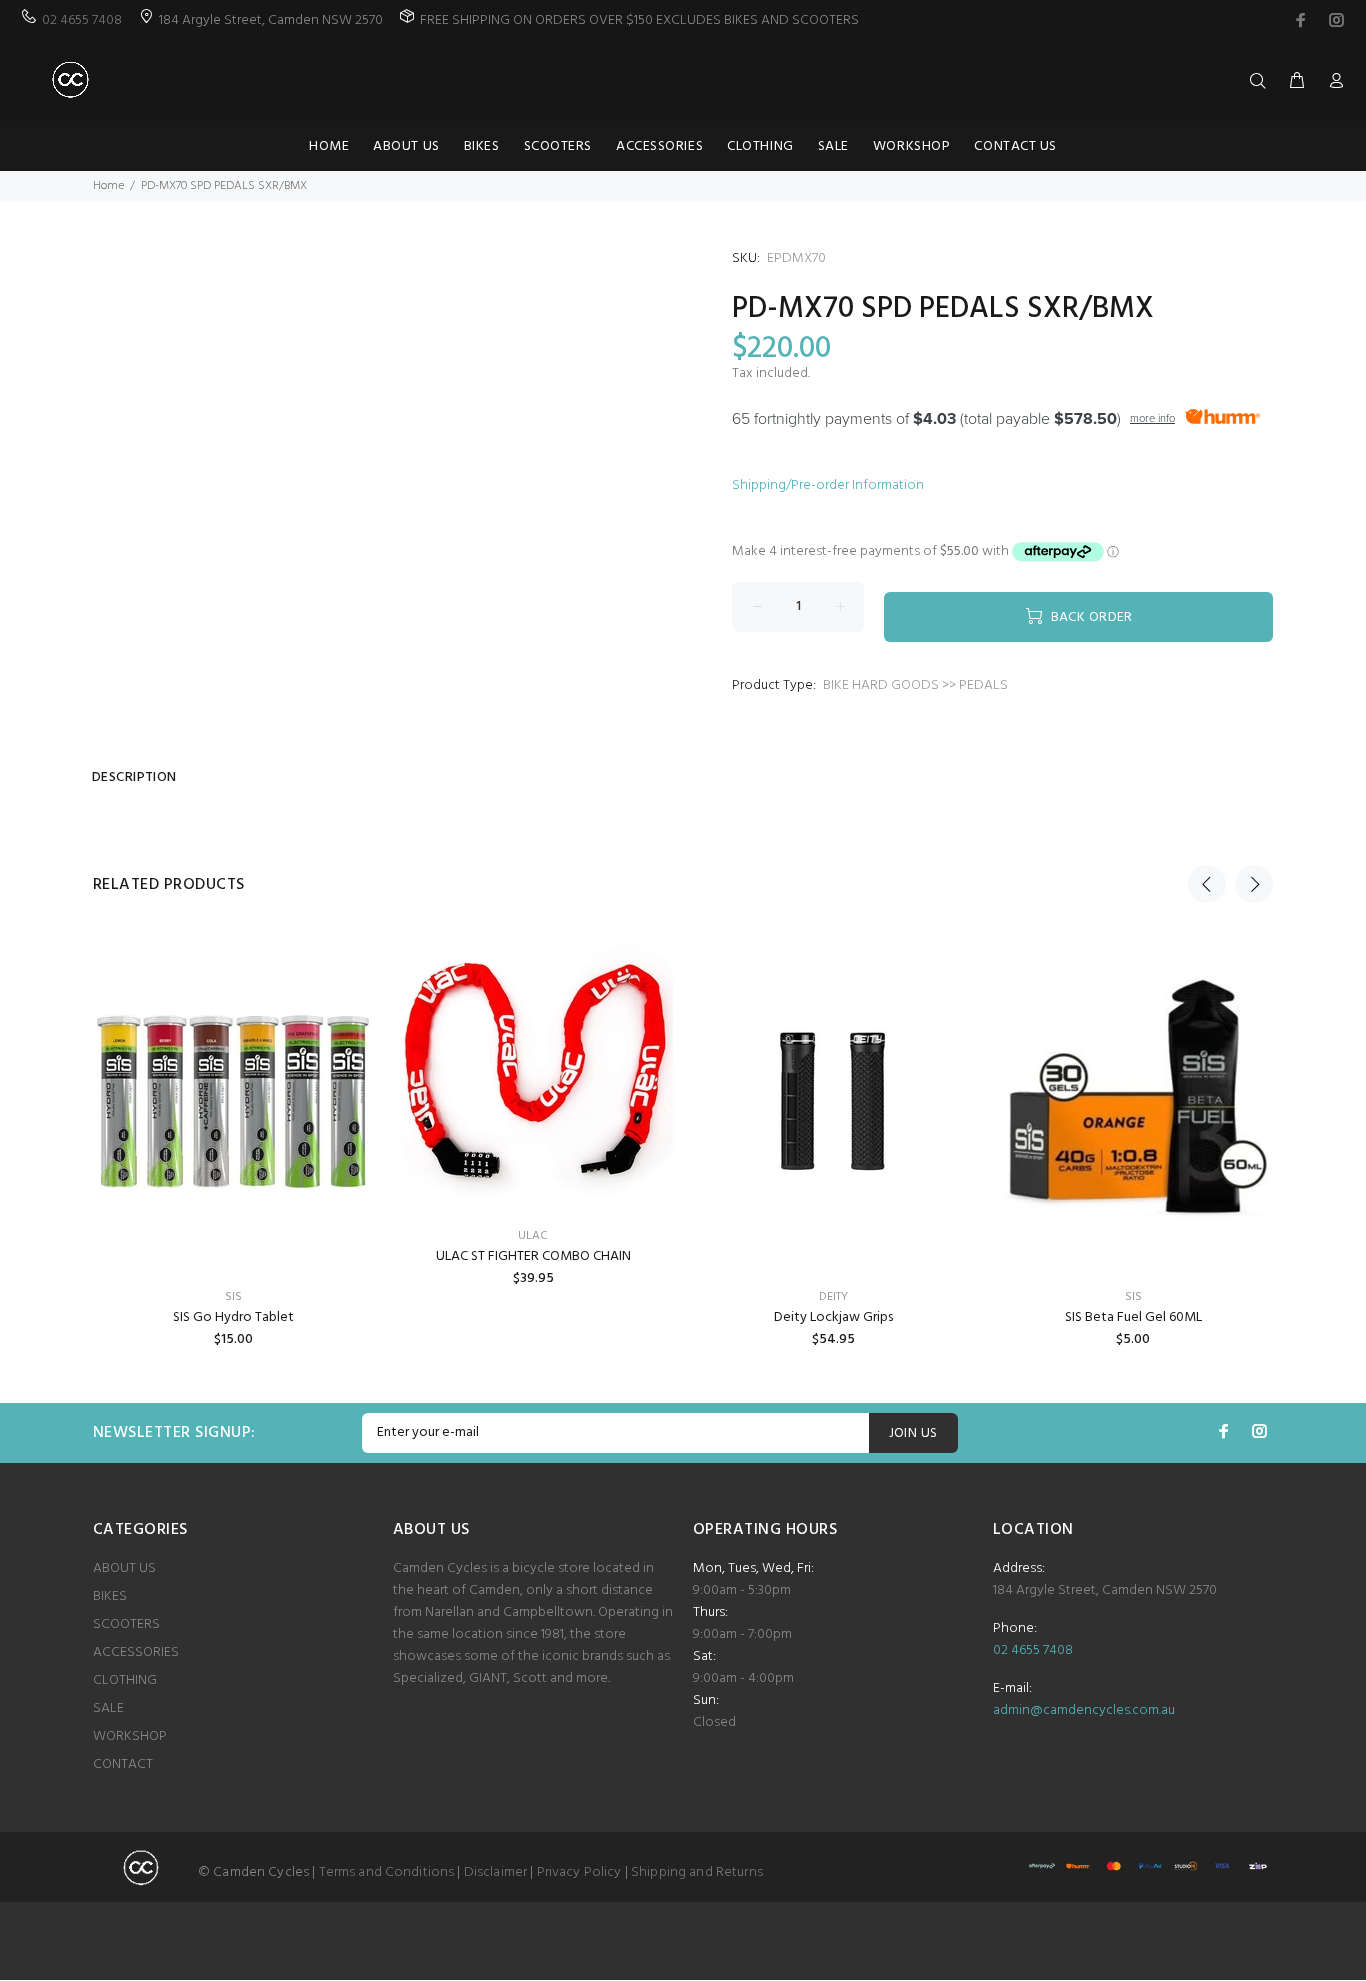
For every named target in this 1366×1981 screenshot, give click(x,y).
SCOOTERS (126, 1624)
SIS (233, 1297)
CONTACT (123, 1764)
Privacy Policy (579, 1872)
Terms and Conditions (387, 1872)
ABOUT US (124, 1568)
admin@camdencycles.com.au (1084, 1710)
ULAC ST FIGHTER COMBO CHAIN (533, 1256)
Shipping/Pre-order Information (828, 485)
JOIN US (913, 1433)
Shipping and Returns (697, 1872)
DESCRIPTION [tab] (134, 777)
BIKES (110, 1596)
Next (1254, 884)
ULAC (533, 1236)
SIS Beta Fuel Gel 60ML (1133, 1317)
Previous (1207, 884)
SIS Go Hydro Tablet (233, 1317)
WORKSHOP (130, 1736)
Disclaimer (495, 1872)
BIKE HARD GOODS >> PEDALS (915, 685)
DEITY (833, 1297)
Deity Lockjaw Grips (833, 1317)
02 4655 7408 (82, 20)
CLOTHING (125, 1680)
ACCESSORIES (136, 1652)
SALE (108, 1708)
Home (108, 186)
